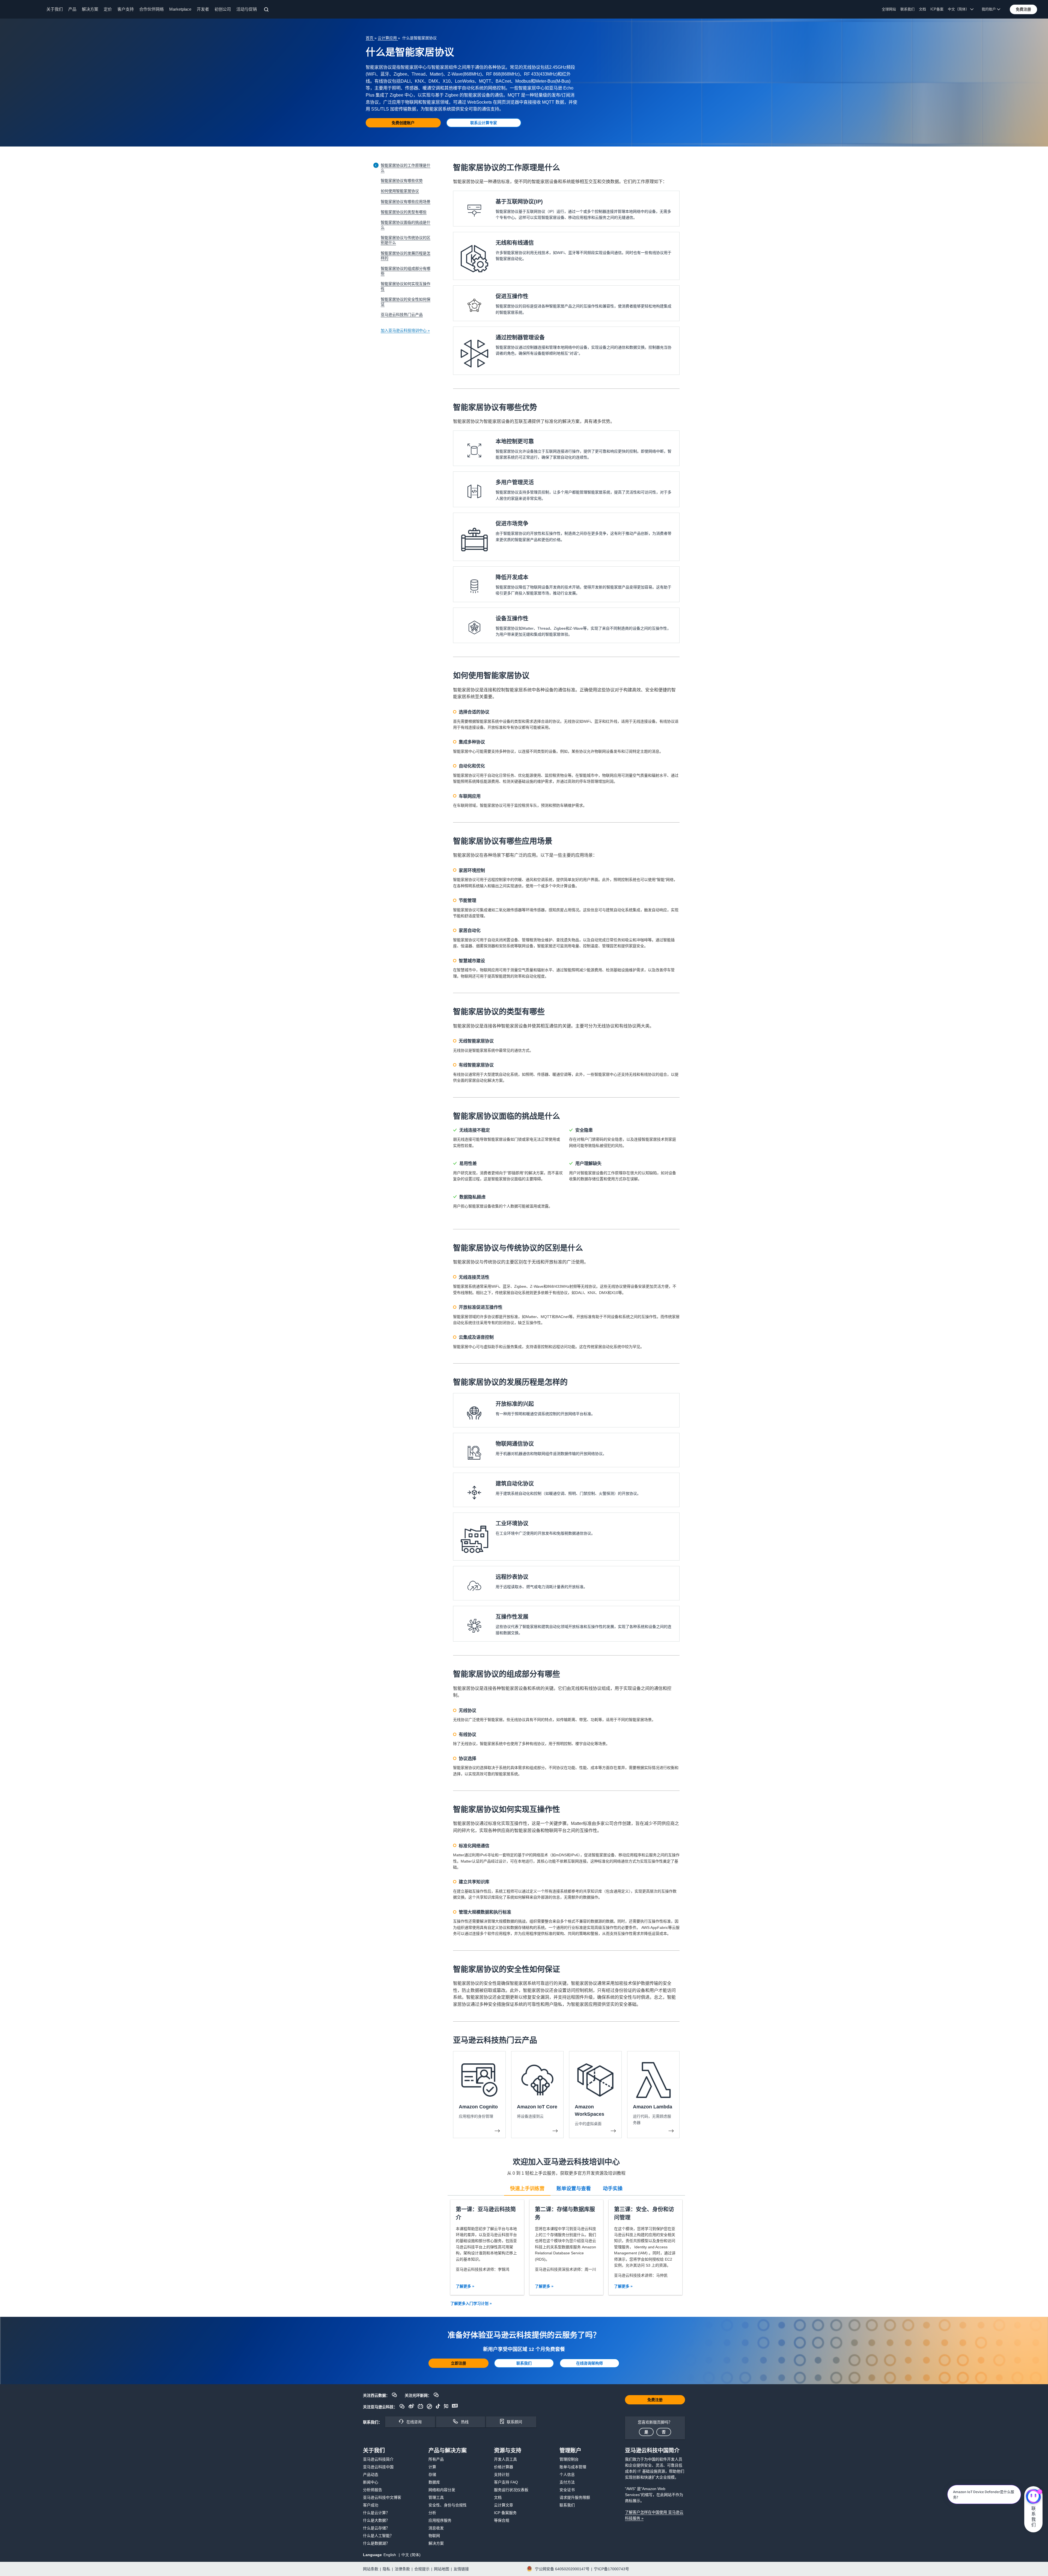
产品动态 (371, 2475)
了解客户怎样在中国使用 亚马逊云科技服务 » (654, 2515)
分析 (432, 2513)
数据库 (434, 2482)
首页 (370, 38)
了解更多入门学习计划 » (471, 2303)
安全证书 (567, 2490)
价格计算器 (504, 2467)
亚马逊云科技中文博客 (382, 2497)
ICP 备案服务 (505, 2513)
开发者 (203, 9)
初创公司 (223, 9)
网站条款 (371, 2569)
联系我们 (907, 9)
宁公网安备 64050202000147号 (562, 2569)
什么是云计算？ (376, 2513)
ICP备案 (937, 9)
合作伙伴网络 (151, 9)
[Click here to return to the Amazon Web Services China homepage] (25, 9)
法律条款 (402, 2569)
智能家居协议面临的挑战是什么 (406, 225)
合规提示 (422, 2569)
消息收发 (436, 2528)
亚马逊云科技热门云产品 (402, 315)
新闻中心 (371, 2482)
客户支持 (126, 9)
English (390, 2555)
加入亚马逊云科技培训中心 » (405, 330)
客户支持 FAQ (506, 2482)
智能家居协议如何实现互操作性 (406, 286)
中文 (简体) (411, 2555)
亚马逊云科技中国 (378, 2467)
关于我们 (55, 9)
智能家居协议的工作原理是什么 (406, 168)
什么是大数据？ (376, 2520)
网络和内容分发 (442, 2490)
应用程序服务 (440, 2520)
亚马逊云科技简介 (378, 2459)
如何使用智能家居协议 (400, 191)
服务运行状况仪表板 (511, 2490)
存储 (432, 2475)
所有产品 (436, 2459)
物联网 (434, 2536)
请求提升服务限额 (575, 2497)
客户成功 (371, 2505)
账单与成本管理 (573, 2467)
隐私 (386, 2569)
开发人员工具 (505, 2459)
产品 (72, 9)
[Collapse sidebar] (376, 165)
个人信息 (567, 2475)
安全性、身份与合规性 (448, 2505)
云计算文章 (504, 2505)
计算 (432, 2467)
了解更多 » (465, 2286)
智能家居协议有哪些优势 (402, 181)
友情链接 (461, 2569)
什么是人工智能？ (378, 2536)
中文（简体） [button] (959, 9)
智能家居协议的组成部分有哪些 (406, 271)
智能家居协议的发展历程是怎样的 (406, 256)
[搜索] (267, 10)
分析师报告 (373, 2490)
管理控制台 (569, 2459)
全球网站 (889, 9)
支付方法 (567, 2482)
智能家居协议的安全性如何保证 (406, 302)
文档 (922, 9)
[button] (1023, 9)
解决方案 (90, 9)
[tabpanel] (566, 2247)
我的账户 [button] (989, 9)
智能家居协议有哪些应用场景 (406, 202)
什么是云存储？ (376, 2528)
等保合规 (502, 2520)
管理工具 (436, 2497)
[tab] (527, 2188)
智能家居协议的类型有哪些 (404, 212)
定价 (108, 9)
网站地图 (442, 2569)
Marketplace (180, 9)
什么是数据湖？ (376, 2543)
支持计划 (502, 2475)
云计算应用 (388, 38)
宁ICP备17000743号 (611, 2569)
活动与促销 (247, 9)
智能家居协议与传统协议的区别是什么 (406, 240)
